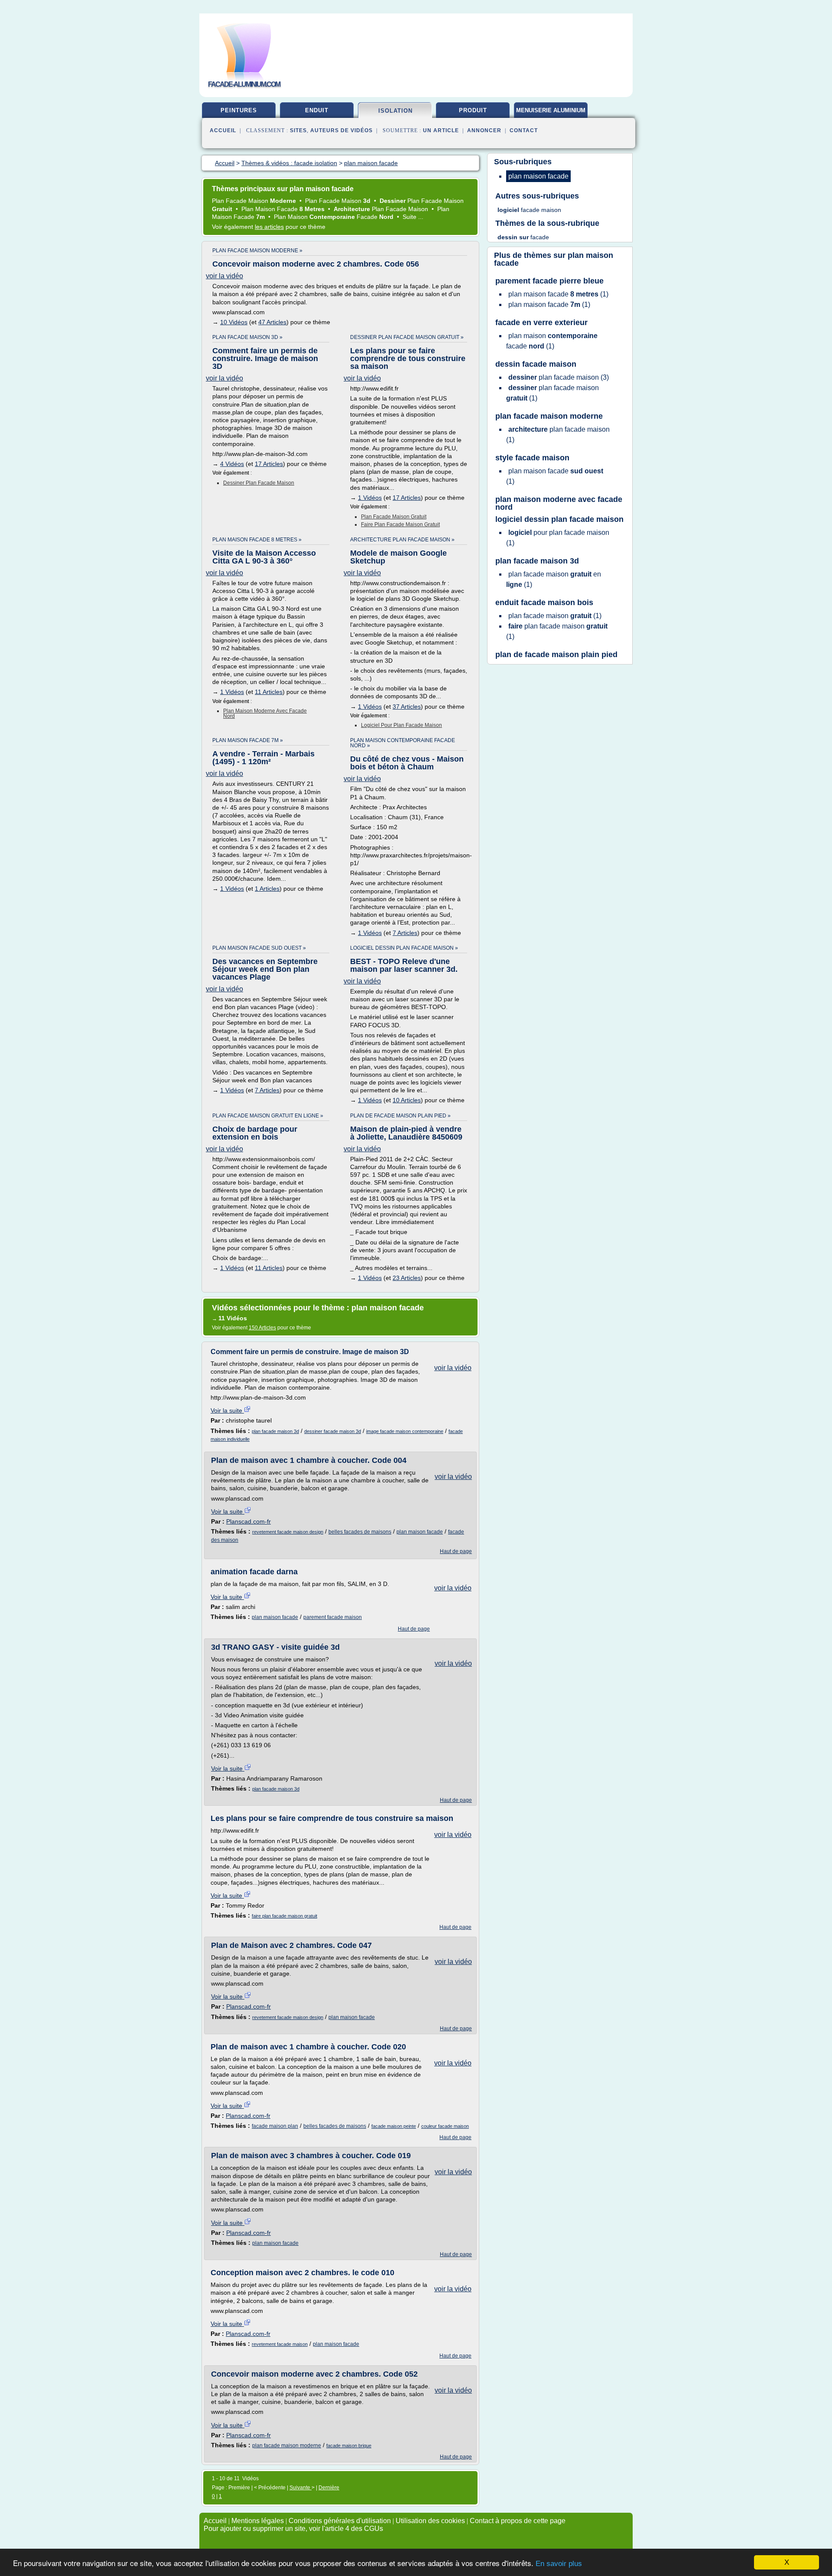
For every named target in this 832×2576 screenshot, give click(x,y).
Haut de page (456, 1551)
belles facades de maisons (360, 1532)
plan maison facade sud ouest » (259, 948)
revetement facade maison (280, 2344)
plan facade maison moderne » (257, 251)
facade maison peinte (394, 2126)
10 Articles (407, 1100)
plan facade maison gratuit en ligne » (268, 1116)
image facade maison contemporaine (405, 1431)
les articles (269, 227)
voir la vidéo (224, 276)
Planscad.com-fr (249, 1521)
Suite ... (413, 217)
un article (441, 130)
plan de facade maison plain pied (556, 655)
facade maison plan (275, 2126)
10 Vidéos (234, 322)
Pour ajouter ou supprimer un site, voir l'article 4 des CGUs (293, 2529)
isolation (395, 111)
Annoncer (484, 130)
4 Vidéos (232, 464)
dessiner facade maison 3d (333, 1431)
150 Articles (262, 1328)
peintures (239, 110)
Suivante (301, 2488)
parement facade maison (333, 1617)
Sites (298, 130)
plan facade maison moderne (287, 2446)
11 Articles (269, 692)
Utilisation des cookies (430, 2521)
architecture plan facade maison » (402, 540)
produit (473, 110)
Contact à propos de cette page (518, 2521)
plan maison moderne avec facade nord (265, 713)
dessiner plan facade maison (259, 483)
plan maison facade (420, 1532)
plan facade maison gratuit (394, 517)
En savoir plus (559, 2564)
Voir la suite (227, 1410)
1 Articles (267, 889)
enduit (317, 110)
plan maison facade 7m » (248, 740)
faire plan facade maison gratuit (400, 524)
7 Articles (405, 933)
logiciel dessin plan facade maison (559, 519)
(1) (558, 294)
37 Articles (407, 707)
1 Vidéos (370, 498)
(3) (559, 377)
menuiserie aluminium (551, 110)
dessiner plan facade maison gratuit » (407, 337)
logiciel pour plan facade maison (401, 725)
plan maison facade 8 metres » (257, 540)
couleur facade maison (445, 2126)
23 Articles (407, 1278)
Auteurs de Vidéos (341, 130)
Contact (524, 130)
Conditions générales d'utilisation (340, 2521)
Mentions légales (258, 2521)
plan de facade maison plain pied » (400, 1116)
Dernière (329, 2488)
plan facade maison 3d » (247, 337)
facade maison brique (349, 2446)
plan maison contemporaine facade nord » (403, 743)
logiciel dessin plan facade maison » (404, 948)
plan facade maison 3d (275, 1431)
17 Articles (269, 464)
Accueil (223, 130)
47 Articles (272, 322)
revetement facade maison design (288, 1532)
